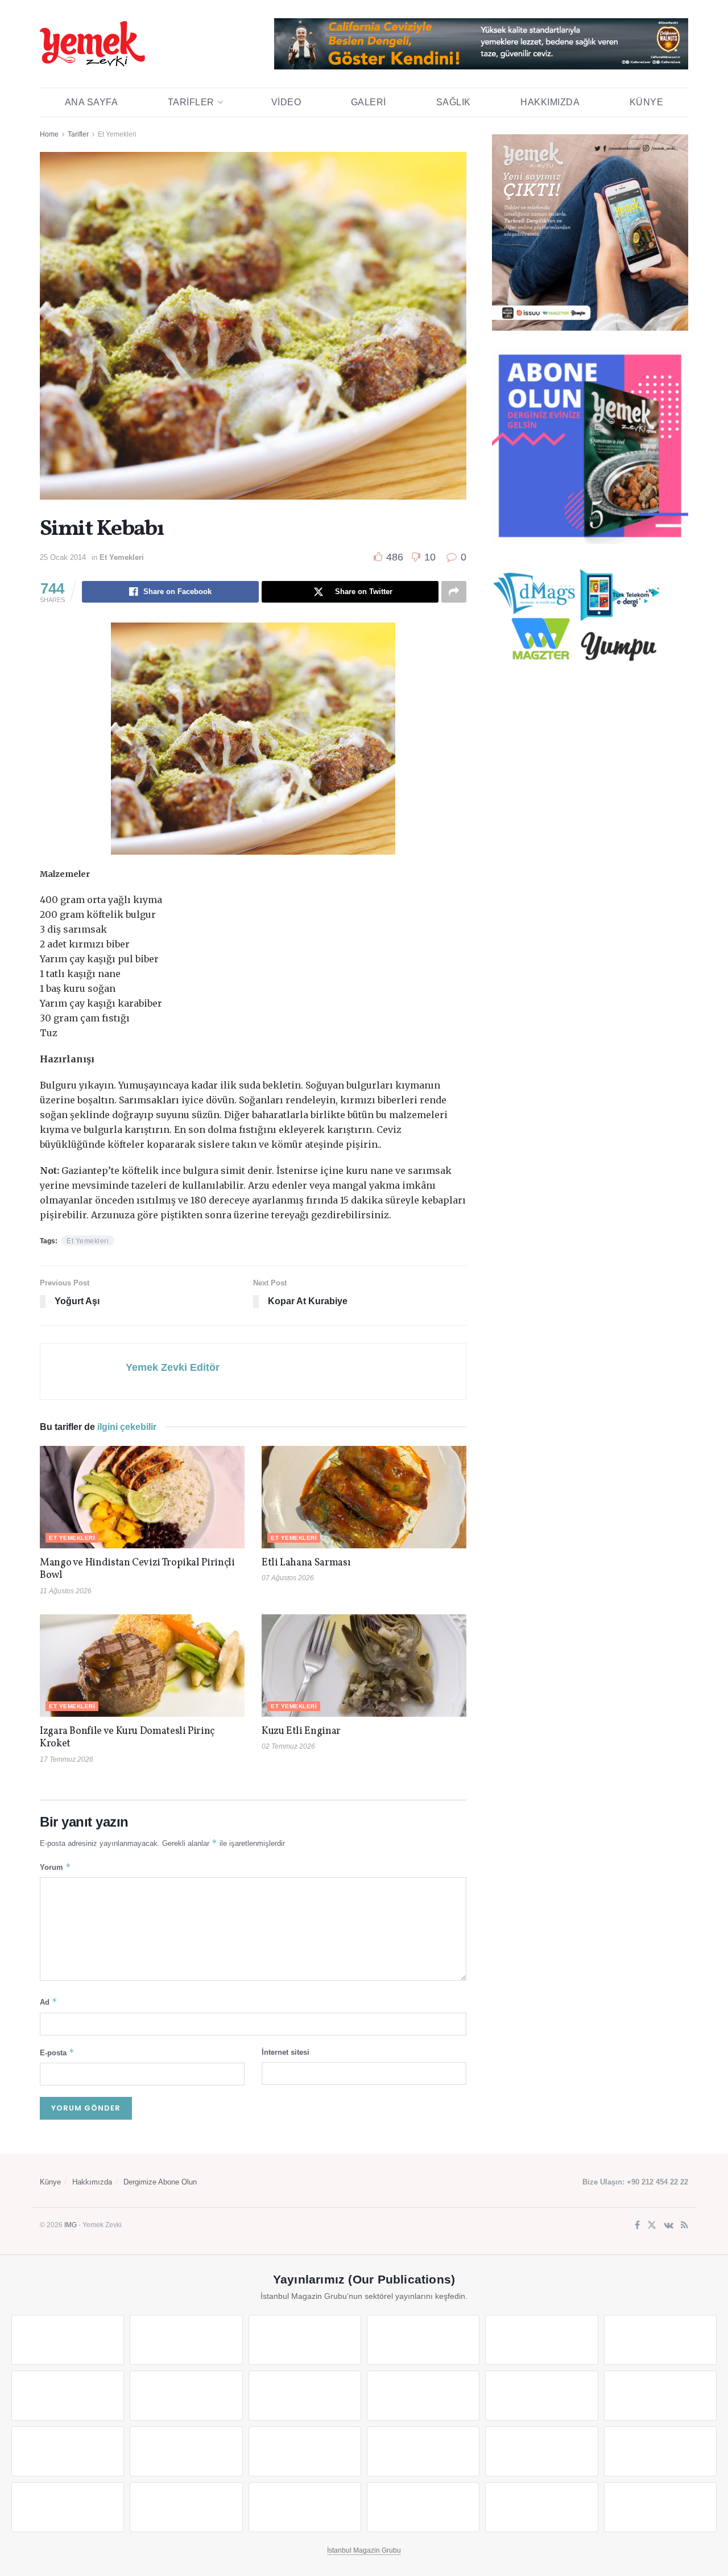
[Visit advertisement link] (481, 44)
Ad (49, 2002)
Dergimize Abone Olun (160, 2182)
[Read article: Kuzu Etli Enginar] (364, 1666)
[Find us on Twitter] (652, 2226)
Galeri (369, 102)
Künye (647, 102)
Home (49, 134)
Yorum (55, 1867)
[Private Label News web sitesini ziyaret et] (186, 2340)
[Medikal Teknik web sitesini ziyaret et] (423, 2340)
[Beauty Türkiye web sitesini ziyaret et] (68, 2340)
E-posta (57, 2052)
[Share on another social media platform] (454, 592)
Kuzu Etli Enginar (301, 1731)
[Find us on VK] (669, 2226)
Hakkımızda (550, 102)
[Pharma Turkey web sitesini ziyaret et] (305, 2340)
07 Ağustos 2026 (288, 1578)
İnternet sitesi (286, 2052)
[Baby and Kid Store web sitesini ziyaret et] (660, 2451)
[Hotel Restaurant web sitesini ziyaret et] (660, 2340)
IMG (71, 2225)
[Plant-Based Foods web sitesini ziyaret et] (186, 2396)
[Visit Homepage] (92, 44)
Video (286, 102)
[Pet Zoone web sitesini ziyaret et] (660, 2507)
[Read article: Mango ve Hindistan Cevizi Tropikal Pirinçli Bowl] (142, 1497)
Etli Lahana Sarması (306, 1563)
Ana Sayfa (92, 102)
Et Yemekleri (117, 134)
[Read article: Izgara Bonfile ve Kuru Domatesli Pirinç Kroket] (142, 1666)
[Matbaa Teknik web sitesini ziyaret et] (186, 2507)
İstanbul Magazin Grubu (364, 2550)
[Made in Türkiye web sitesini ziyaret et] (541, 2507)
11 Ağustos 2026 (66, 1591)
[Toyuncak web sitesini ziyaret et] (541, 2451)
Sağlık (454, 102)
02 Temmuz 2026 (288, 1746)
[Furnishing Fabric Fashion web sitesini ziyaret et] (423, 2451)
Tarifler (191, 102)
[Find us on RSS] (684, 2226)
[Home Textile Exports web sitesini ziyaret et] (305, 2451)
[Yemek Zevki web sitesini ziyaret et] (541, 2340)
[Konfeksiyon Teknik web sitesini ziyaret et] (541, 2396)
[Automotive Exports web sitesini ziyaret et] (423, 2507)
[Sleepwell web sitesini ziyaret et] (660, 2396)
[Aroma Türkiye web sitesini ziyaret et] (305, 2396)
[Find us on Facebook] (637, 2226)
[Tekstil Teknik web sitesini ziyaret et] (423, 2396)
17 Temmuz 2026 (67, 1759)
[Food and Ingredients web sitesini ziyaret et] (68, 2396)
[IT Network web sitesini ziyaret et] (68, 2507)
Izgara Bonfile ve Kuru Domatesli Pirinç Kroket (127, 1738)
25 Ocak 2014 (63, 557)
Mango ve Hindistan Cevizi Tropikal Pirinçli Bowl (137, 1569)
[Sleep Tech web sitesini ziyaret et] (68, 2451)
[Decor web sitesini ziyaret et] (186, 2451)
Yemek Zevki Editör (173, 1367)
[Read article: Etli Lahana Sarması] (364, 1497)
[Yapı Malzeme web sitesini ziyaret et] (305, 2507)
